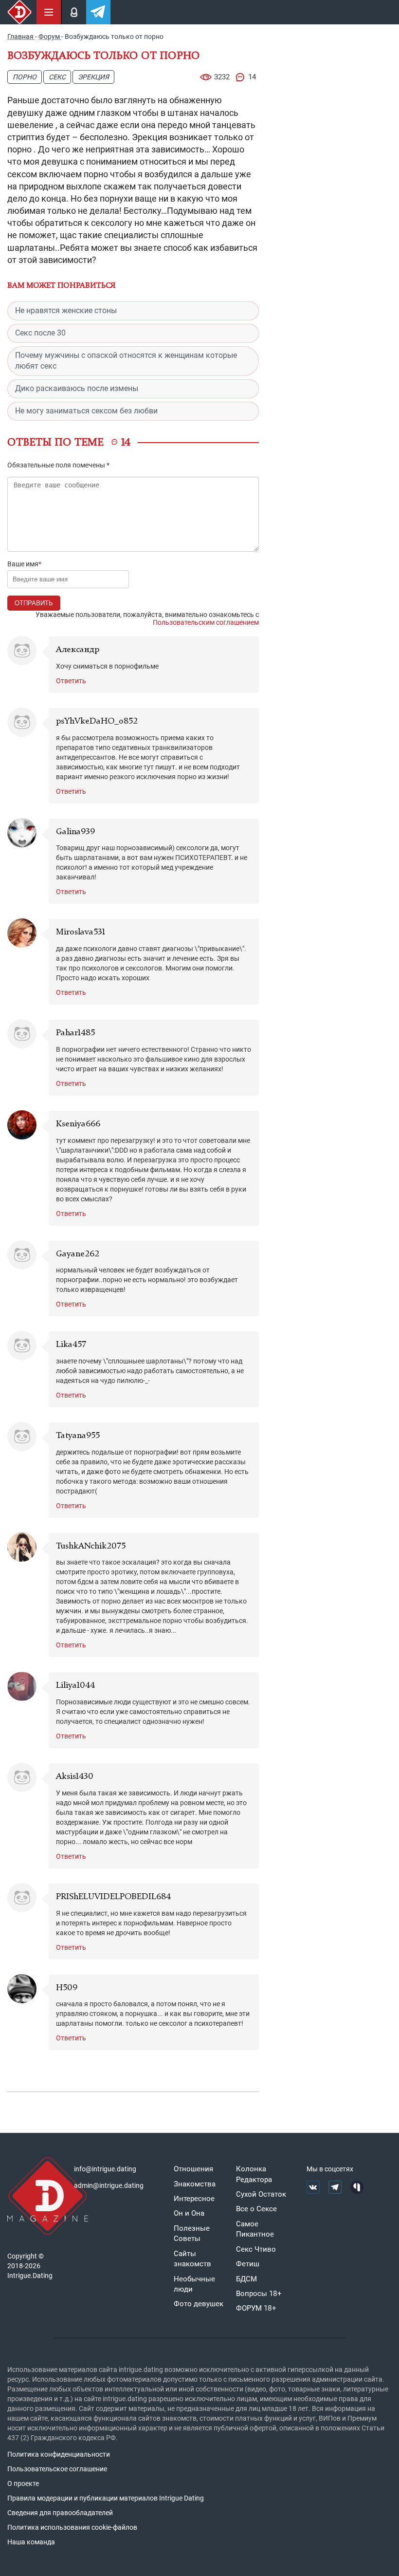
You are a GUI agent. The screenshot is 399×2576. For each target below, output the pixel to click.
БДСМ (246, 2279)
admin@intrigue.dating (109, 2185)
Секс (57, 77)
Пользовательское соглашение (57, 2469)
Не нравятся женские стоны (66, 310)
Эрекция (93, 77)
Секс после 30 (40, 333)
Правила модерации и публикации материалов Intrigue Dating (106, 2498)
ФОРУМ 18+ (256, 2308)
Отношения (193, 2169)
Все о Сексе (256, 2209)
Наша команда (31, 2542)
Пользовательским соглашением (206, 622)
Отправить (34, 603)
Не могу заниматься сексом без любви (86, 411)
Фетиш (248, 2264)
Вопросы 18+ (259, 2294)
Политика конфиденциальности (59, 2454)
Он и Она (189, 2213)
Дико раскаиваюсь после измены (77, 388)
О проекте (23, 2483)
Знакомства (195, 2184)
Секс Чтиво (256, 2249)
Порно (25, 77)
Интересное (194, 2199)
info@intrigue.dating (105, 2169)
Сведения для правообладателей (60, 2513)
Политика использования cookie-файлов (72, 2527)
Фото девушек (199, 2304)
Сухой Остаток (261, 2194)
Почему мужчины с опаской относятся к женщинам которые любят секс (126, 361)
